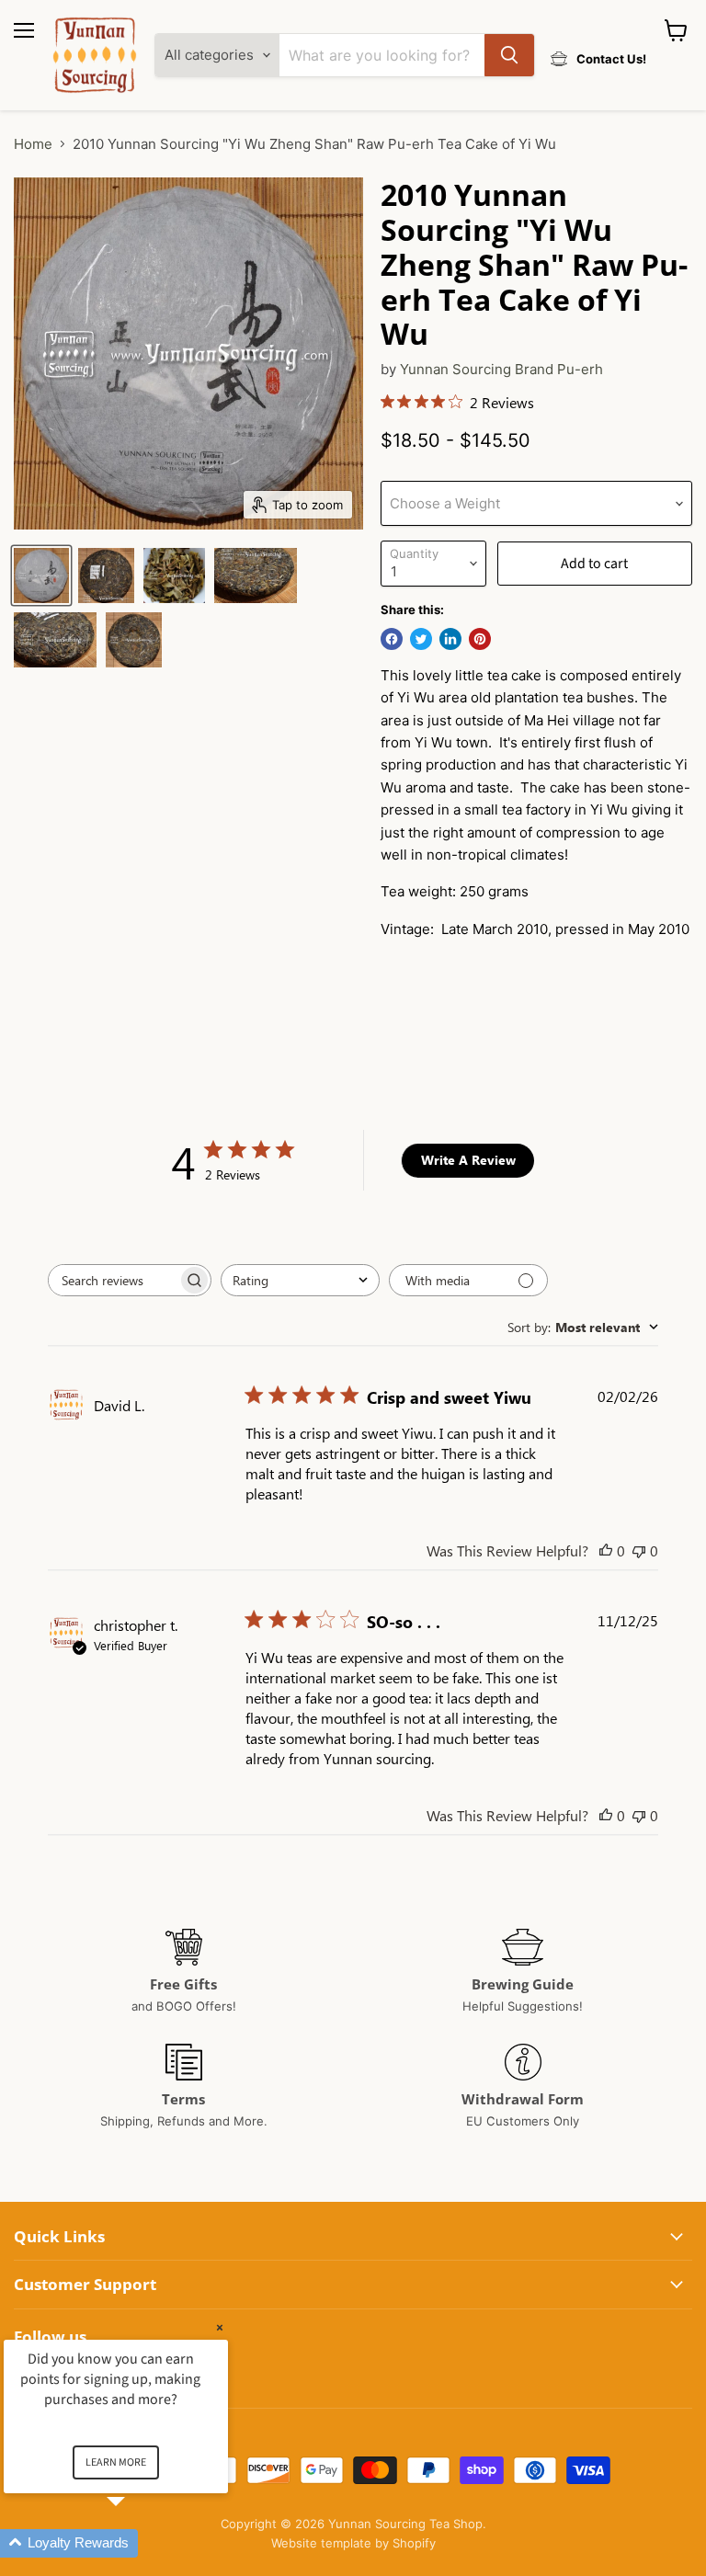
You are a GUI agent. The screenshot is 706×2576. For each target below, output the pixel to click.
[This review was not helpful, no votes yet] (639, 1550)
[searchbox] (113, 1280)
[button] (138, 2543)
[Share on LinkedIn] (450, 639)
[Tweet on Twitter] (421, 639)
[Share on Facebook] (392, 639)
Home (33, 144)
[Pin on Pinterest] (480, 639)
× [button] (220, 2327)
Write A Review (468, 1160)
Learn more (116, 2462)
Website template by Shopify (353, 2543)
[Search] (509, 55)
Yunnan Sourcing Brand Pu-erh (501, 369)
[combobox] (300, 1280)
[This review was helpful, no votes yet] (606, 1550)
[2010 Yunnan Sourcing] (41, 576)
